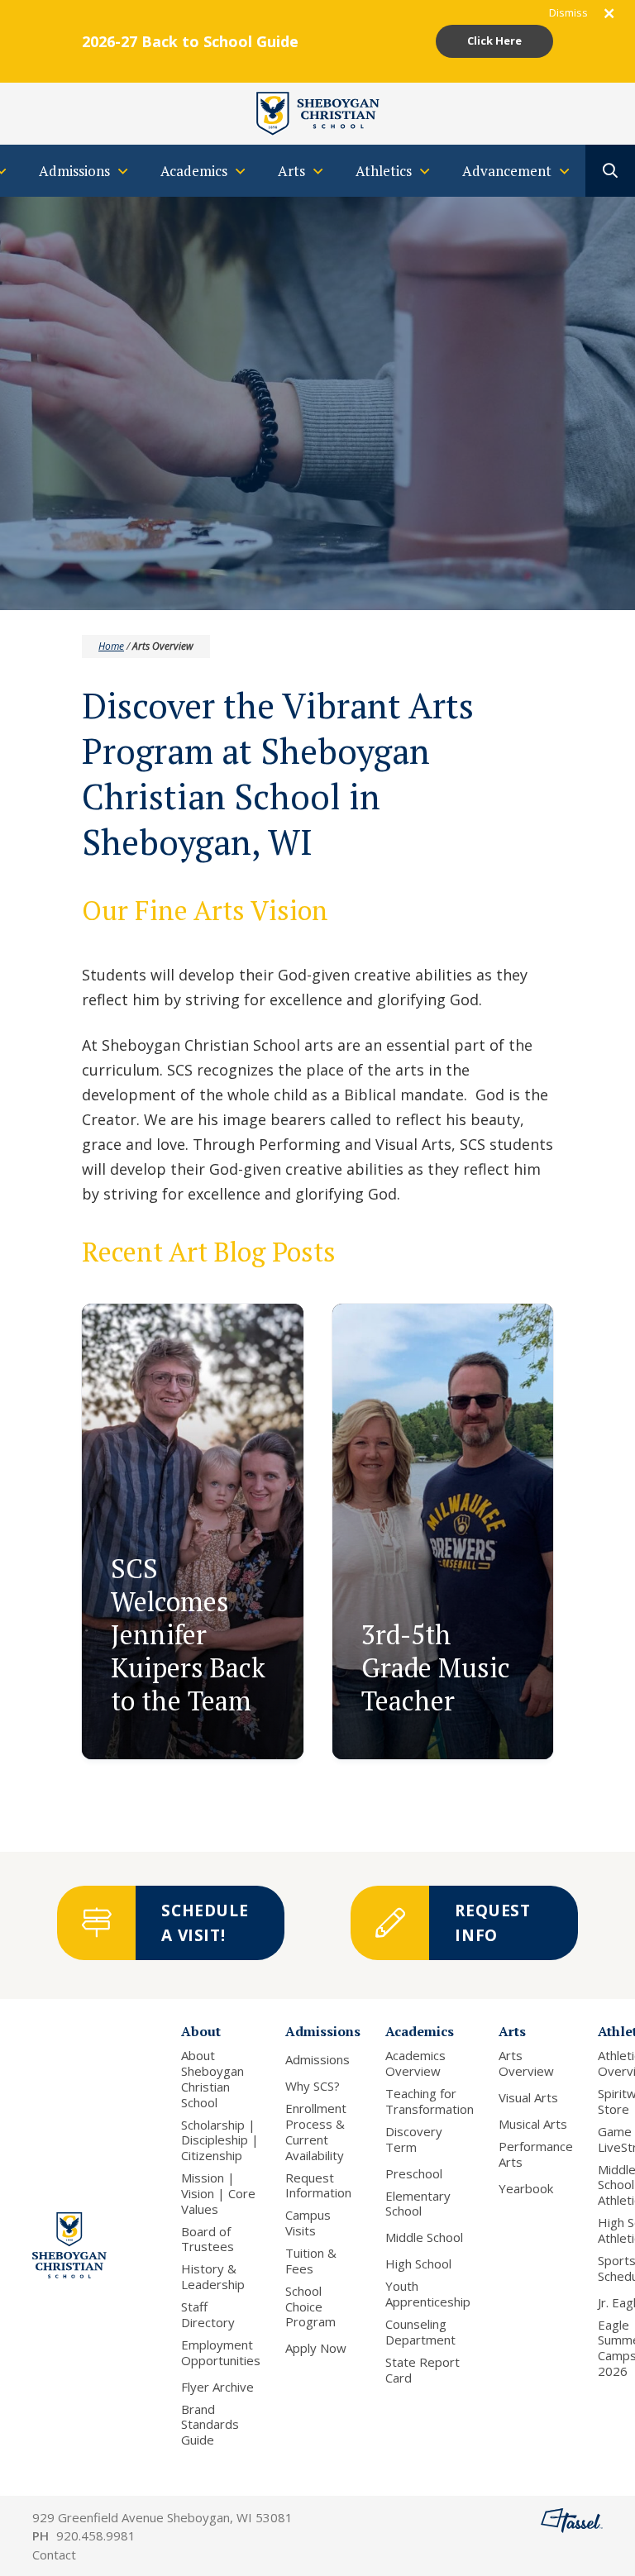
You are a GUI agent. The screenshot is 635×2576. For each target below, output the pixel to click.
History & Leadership (213, 2277)
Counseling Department (420, 2332)
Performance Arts (536, 2154)
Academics (420, 2031)
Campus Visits (308, 2223)
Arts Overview (526, 2063)
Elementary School (418, 2204)
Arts (512, 2031)
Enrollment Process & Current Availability (316, 2132)
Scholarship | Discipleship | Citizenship (220, 2140)
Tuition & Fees (311, 2261)
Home (111, 646)
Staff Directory (208, 2315)
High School (418, 2264)
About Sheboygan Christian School (212, 2079)
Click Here (494, 41)
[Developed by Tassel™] (572, 2536)
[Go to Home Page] (317, 112)
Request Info (493, 1923)
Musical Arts (533, 2124)
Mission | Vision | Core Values (218, 2193)
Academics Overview (415, 2063)
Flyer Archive (217, 2387)
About (201, 2031)
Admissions (323, 2031)
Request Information (318, 2186)
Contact (54, 2555)
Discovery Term (414, 2140)
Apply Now (316, 2348)
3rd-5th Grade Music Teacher (436, 1667)
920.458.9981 (96, 2535)
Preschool (414, 2174)
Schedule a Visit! (205, 1923)
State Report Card (423, 2370)
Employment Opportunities (221, 2353)
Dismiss (568, 12)
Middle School (424, 2237)
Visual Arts (528, 2098)
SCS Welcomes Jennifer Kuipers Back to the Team (188, 1634)
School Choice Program (310, 2306)
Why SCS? (313, 2086)
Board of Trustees (208, 2240)
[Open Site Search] (610, 171)
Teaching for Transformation (430, 2101)
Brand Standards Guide (210, 2425)
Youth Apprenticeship (428, 2294)
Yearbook (526, 2189)
